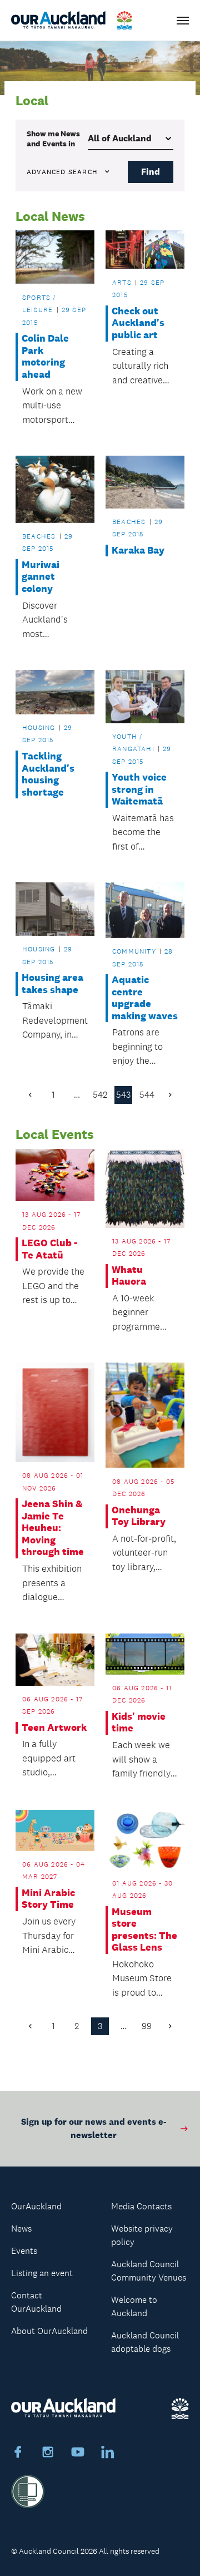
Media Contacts (141, 2206)
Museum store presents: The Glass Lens (144, 1930)
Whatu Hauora (129, 1276)
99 (147, 2026)
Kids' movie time (139, 1723)
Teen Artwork (54, 1728)
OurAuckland (36, 2206)
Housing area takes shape (52, 984)
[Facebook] (18, 2454)
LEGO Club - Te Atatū (49, 1249)
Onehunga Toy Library (139, 1516)
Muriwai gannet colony (41, 577)
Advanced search (62, 172)
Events (24, 2251)
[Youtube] (78, 2454)
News (21, 2229)
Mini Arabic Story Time (48, 1899)
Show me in (53, 139)
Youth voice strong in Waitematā (139, 789)
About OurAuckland (49, 2331)
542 (100, 1095)
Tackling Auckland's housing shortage (48, 774)
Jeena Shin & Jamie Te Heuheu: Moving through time (53, 1528)
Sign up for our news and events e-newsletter (94, 2128)
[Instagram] (48, 2454)
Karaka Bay (138, 551)
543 (123, 1095)
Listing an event (42, 2273)
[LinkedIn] (108, 2454)
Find (151, 172)
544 (147, 1095)
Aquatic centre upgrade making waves (145, 998)
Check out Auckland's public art (138, 323)
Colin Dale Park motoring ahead (45, 357)
